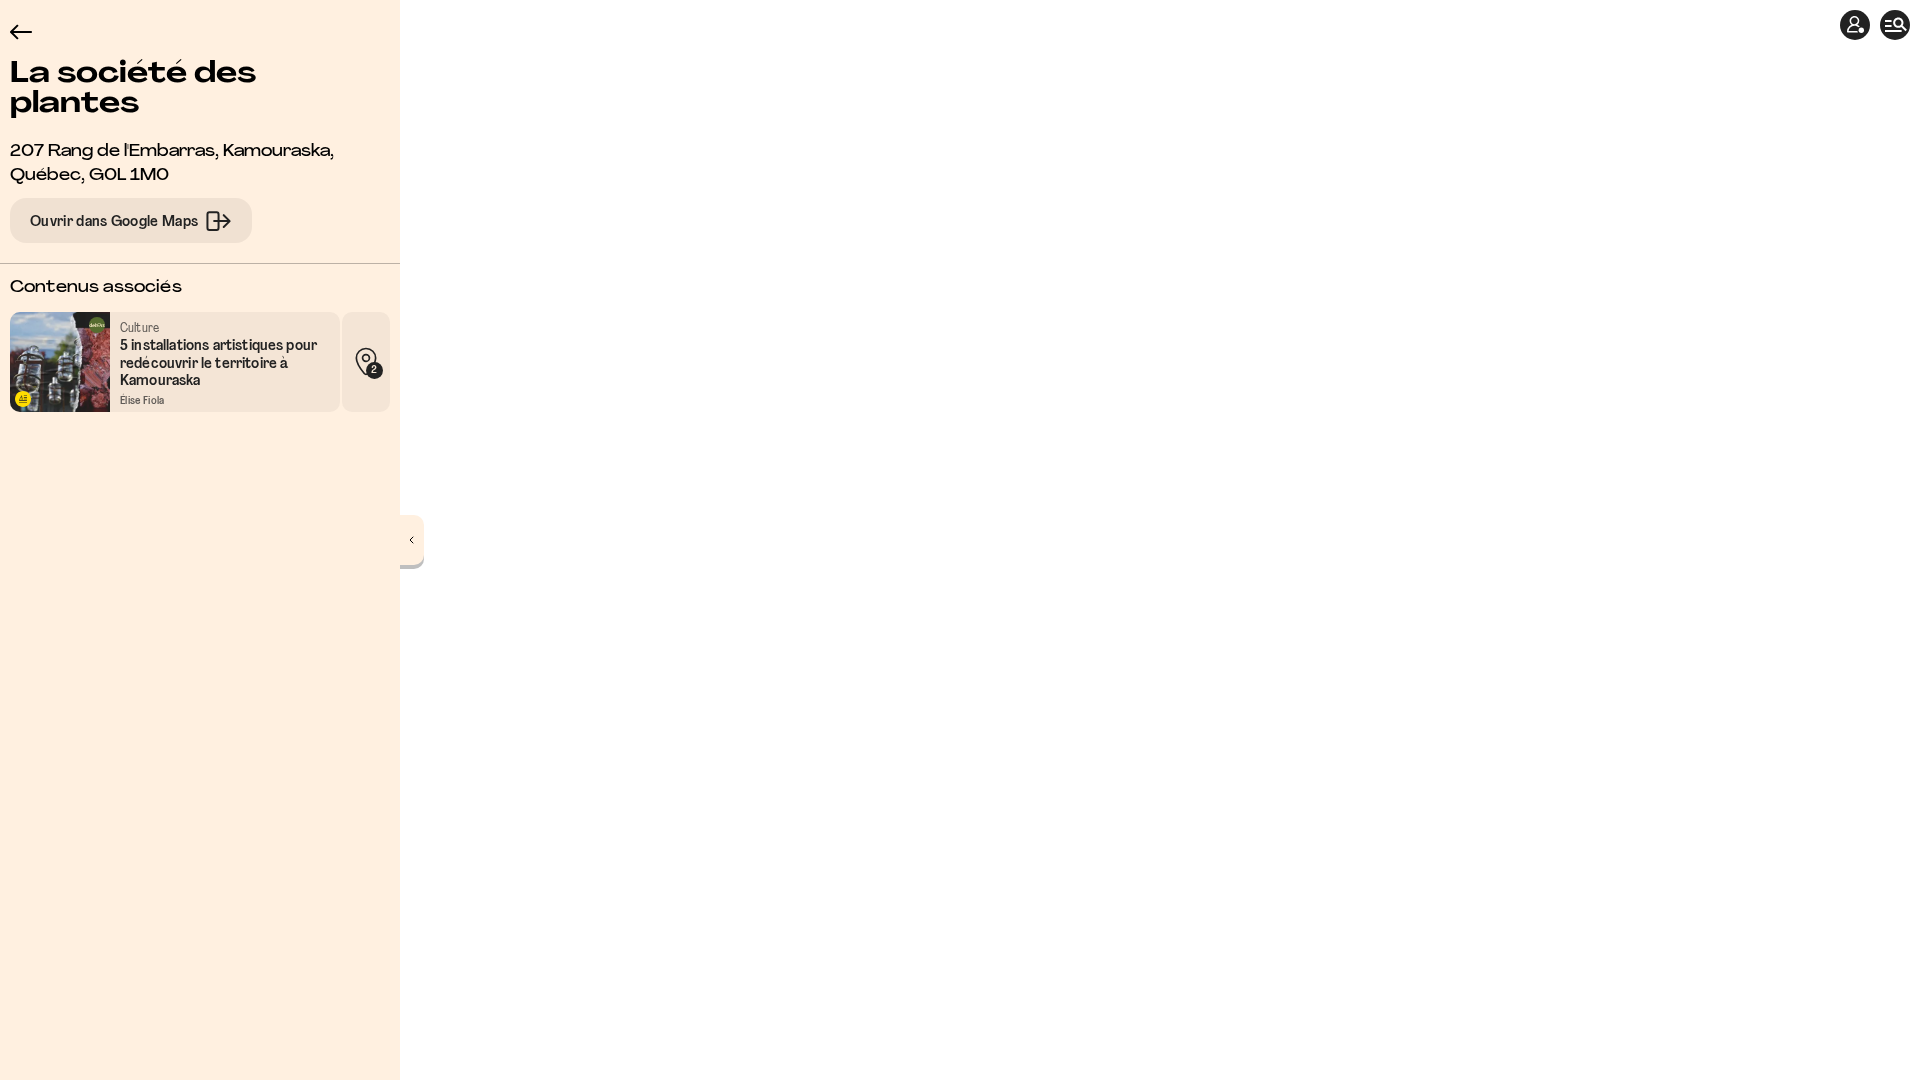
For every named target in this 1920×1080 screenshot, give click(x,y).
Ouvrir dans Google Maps (114, 222)
